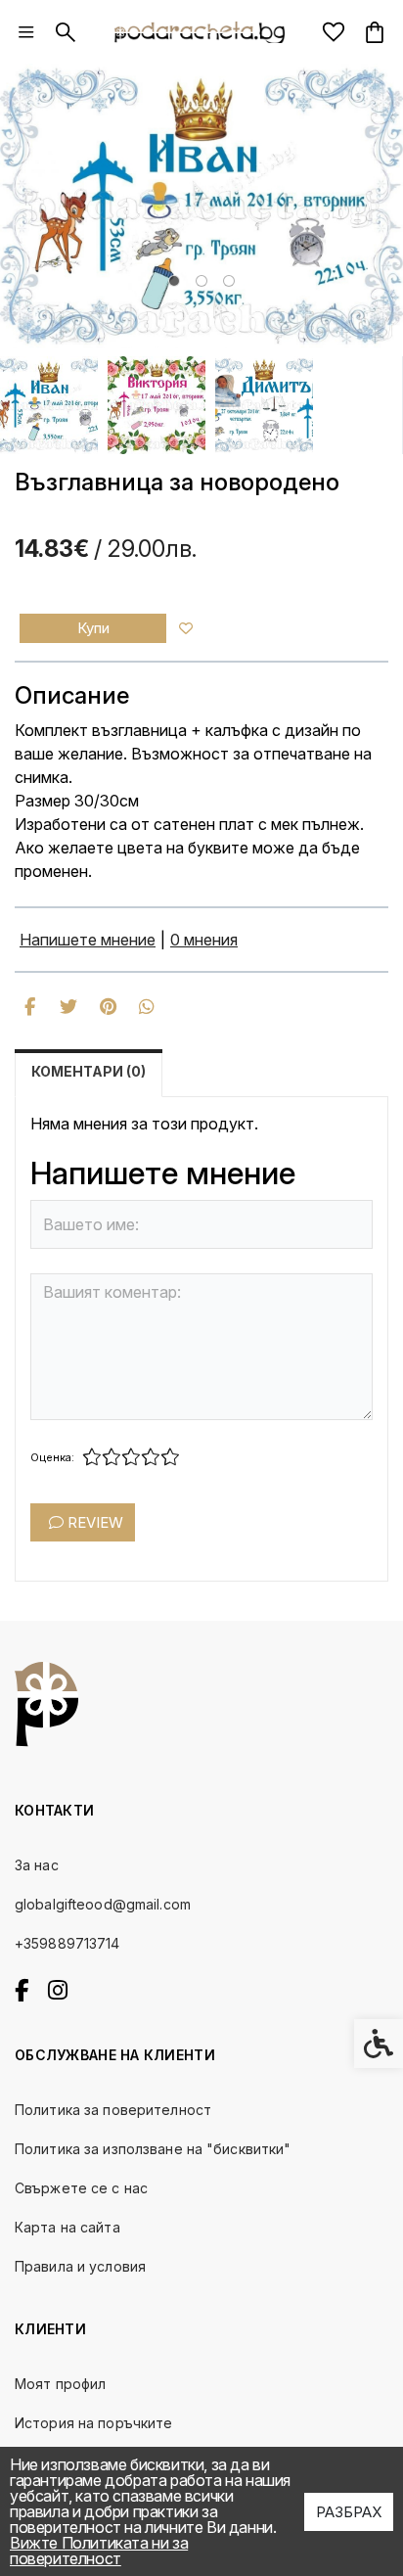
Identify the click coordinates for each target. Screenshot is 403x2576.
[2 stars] (112, 1457)
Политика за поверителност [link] (113, 2110)
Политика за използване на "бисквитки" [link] (153, 2149)
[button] (49, 405)
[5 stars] (170, 1457)
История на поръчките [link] (93, 2423)
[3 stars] (131, 1457)
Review (93, 1522)
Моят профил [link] (60, 2384)
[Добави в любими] (186, 628)
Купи (93, 628)
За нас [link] (37, 1865)
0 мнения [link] (204, 940)
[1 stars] (92, 1457)
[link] (26, 32)
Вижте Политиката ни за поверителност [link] (99, 2551)
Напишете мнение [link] (88, 940)
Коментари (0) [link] (89, 1071)
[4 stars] (151, 1457)
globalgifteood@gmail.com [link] (103, 1904)
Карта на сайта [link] (67, 2227)
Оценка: (52, 1457)
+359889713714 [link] (67, 1943)
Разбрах (349, 2512)
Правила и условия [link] (80, 2266)
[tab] (174, 281)
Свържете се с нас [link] (81, 2188)
